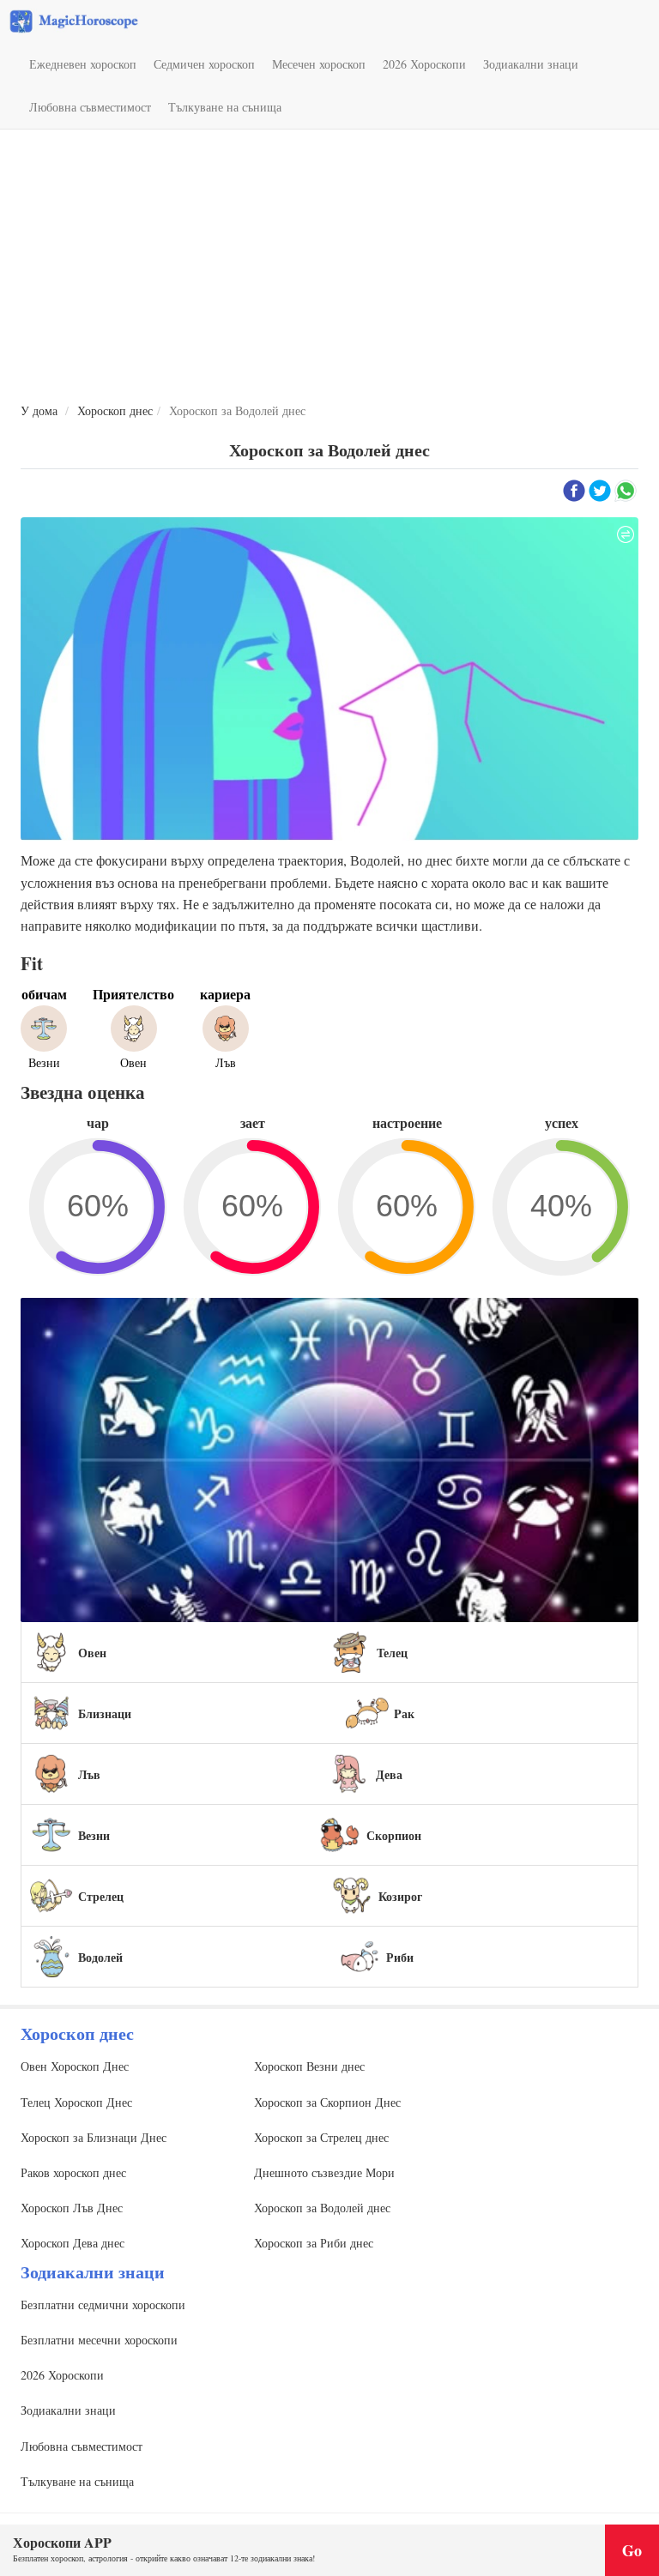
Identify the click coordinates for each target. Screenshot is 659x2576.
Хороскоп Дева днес (73, 2243)
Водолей (100, 1957)
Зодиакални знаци (531, 64)
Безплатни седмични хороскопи (103, 2305)
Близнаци (105, 1713)
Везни (94, 1835)
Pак (404, 1713)
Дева (389, 1774)
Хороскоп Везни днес (309, 2066)
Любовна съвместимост (90, 107)
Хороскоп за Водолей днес (322, 2208)
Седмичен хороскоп (204, 64)
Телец (392, 1653)
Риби (400, 1957)
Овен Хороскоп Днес (75, 2066)
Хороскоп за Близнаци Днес (94, 2137)
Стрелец (101, 1896)
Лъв (89, 1774)
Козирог (400, 1896)
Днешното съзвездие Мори (324, 2172)
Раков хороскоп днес (73, 2172)
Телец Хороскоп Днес (76, 2102)
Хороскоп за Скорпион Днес (327, 2102)
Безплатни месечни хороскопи (99, 2340)
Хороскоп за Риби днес (314, 2243)
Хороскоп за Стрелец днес (321, 2137)
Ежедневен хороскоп (83, 64)
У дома (39, 410)
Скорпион (394, 1835)
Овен (92, 1653)
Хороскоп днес (115, 410)
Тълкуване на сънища (225, 107)
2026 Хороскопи (424, 64)
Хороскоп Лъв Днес (72, 2208)
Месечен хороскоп (319, 64)
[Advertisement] (329, 267)
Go (632, 2550)
